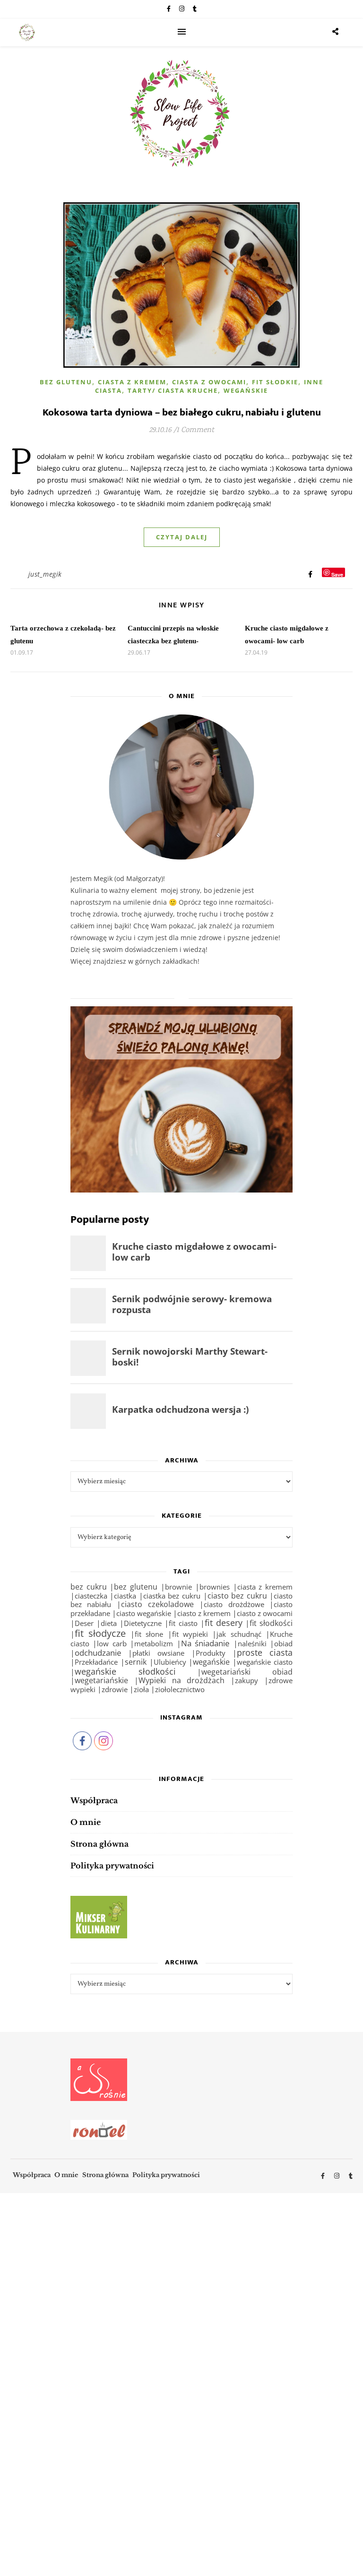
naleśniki (252, 1643)
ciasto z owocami (265, 1613)
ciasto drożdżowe (234, 1604)
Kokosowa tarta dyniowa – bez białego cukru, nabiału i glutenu (182, 412)
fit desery (224, 1623)
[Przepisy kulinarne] (182, 1917)
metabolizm (154, 1643)
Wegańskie (246, 390)
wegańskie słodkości (125, 1671)
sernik (136, 1662)
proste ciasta (265, 1652)
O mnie (86, 1822)
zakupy (246, 1680)
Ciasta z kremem (132, 382)
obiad (283, 1643)
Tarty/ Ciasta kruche (173, 390)
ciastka (125, 1596)
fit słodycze (100, 1633)
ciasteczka (91, 1596)
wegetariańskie (101, 1680)
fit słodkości (271, 1623)
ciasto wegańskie (144, 1613)
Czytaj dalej (182, 537)
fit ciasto (183, 1623)
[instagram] (182, 9)
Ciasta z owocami (209, 382)
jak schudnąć (239, 1634)
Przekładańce (96, 1662)
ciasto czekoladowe (157, 1604)
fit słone (149, 1634)
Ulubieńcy (170, 1662)
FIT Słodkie (275, 382)
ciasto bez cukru (237, 1596)
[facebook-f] (169, 9)
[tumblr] (195, 9)
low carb (112, 1643)
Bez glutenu (66, 382)
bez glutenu (136, 1587)
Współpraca (94, 1800)
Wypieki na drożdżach (182, 1680)
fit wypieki (190, 1634)
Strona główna (99, 1844)
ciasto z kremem (204, 1613)
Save (337, 574)
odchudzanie (98, 1653)
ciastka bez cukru (172, 1596)
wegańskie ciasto (265, 1662)
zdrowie (115, 1690)
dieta (109, 1623)
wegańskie (211, 1662)
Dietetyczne (143, 1623)
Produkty (211, 1653)
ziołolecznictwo (180, 1690)
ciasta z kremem (265, 1587)
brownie (178, 1587)
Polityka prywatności (112, 1866)
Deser (84, 1623)
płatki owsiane (158, 1653)
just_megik (45, 574)
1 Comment (195, 430)
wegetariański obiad (247, 1672)
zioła (141, 1689)
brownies (215, 1587)
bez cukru (89, 1587)
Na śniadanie (206, 1643)
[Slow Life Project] (27, 33)
